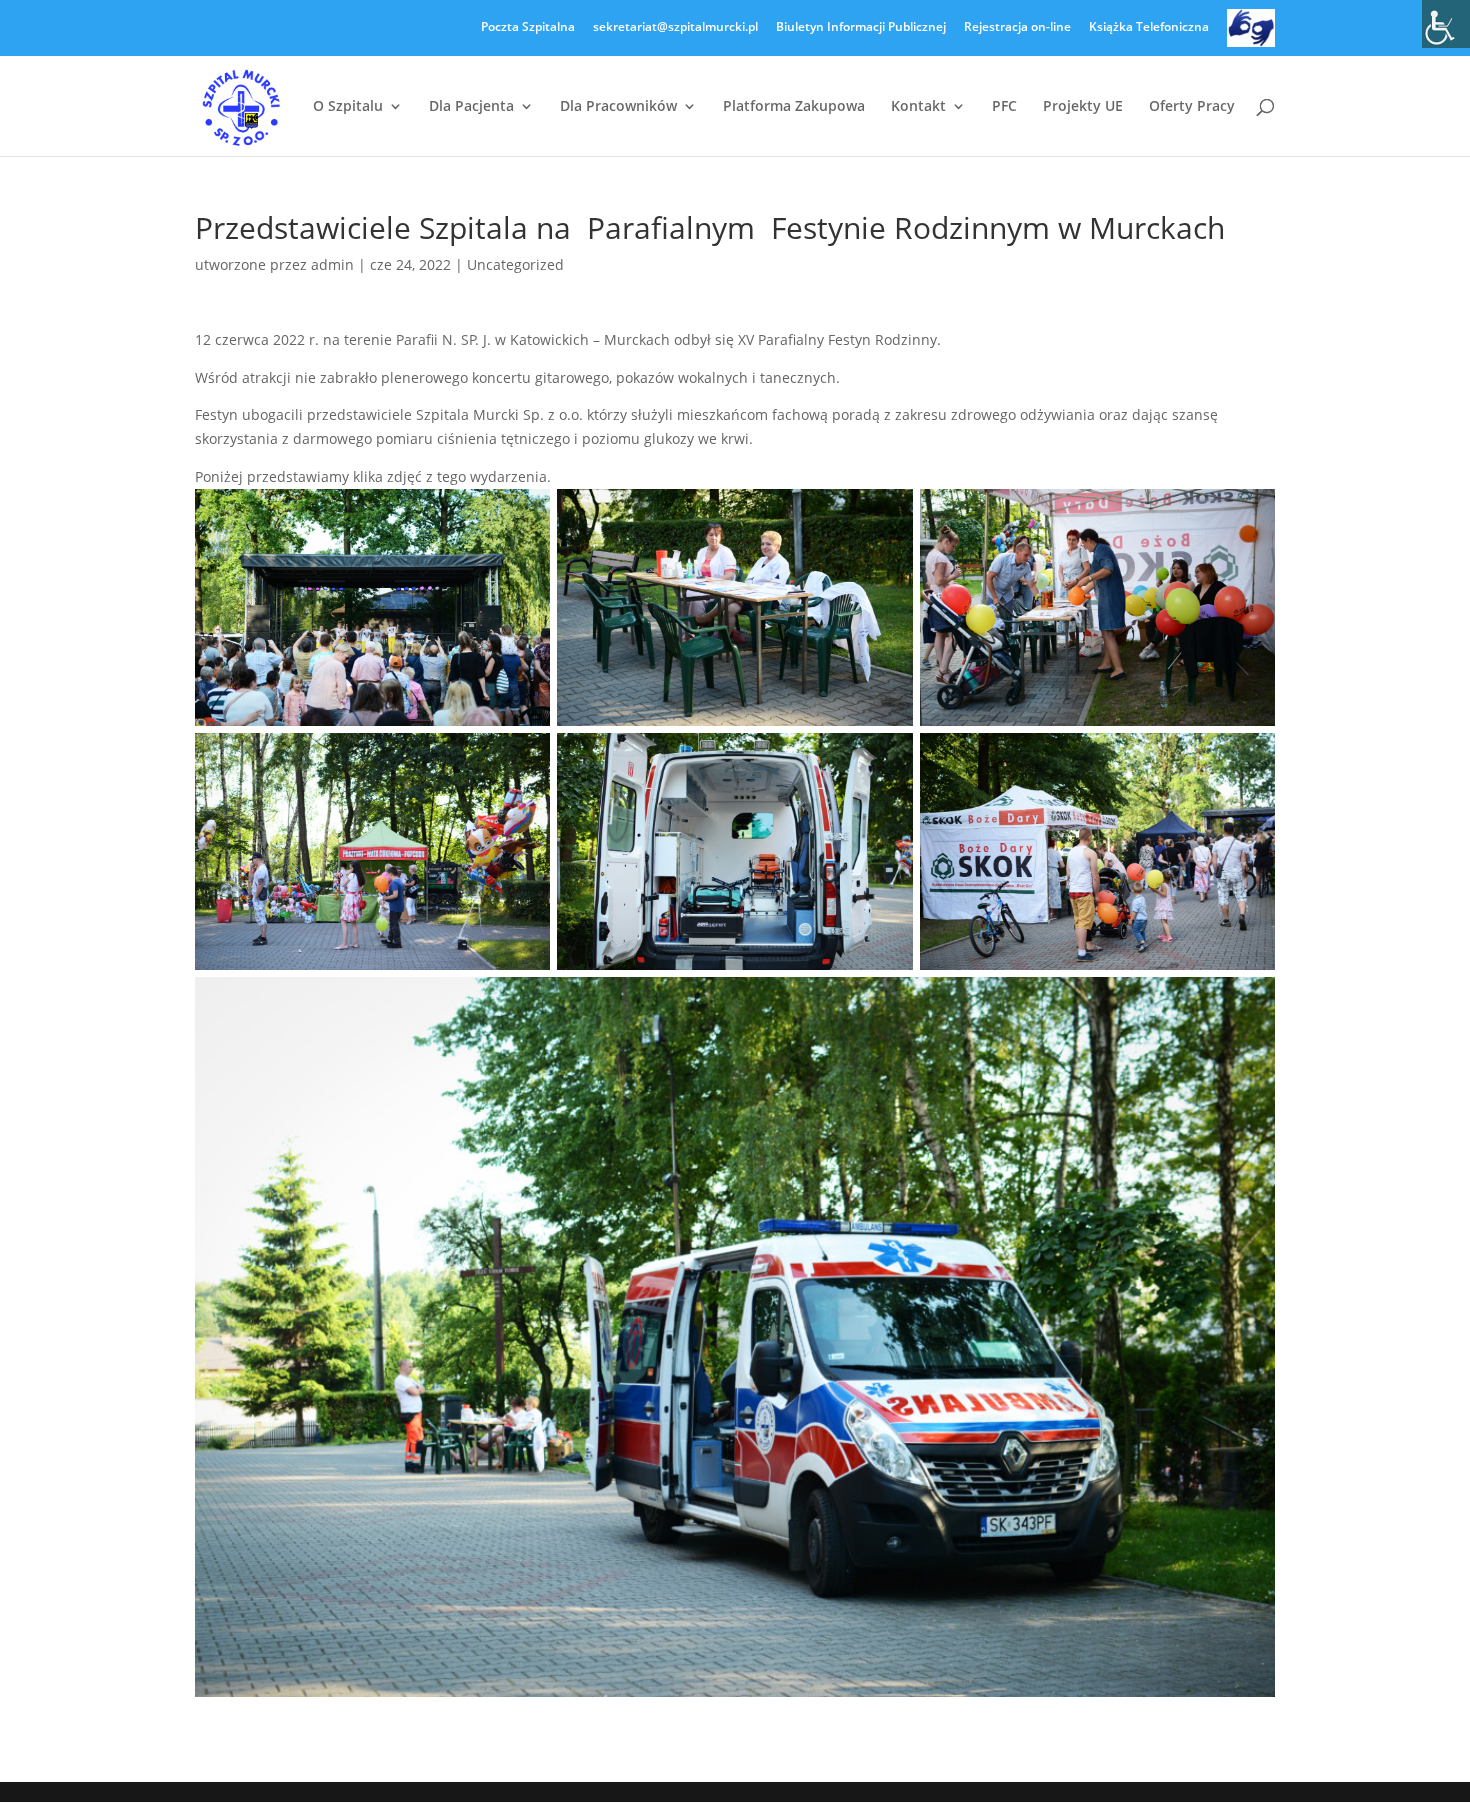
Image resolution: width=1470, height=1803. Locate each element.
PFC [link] (1004, 107)
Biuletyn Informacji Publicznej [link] (861, 28)
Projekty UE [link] (1083, 107)
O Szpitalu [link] (348, 107)
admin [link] (332, 264)
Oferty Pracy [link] (1192, 107)
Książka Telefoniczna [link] (1149, 28)
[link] (1446, 24)
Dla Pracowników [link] (618, 107)
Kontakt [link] (918, 107)
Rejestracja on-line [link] (1017, 28)
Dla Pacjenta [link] (471, 107)
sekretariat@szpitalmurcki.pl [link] (675, 28)
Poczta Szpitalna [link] (528, 28)
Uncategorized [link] (515, 264)
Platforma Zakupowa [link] (794, 107)
